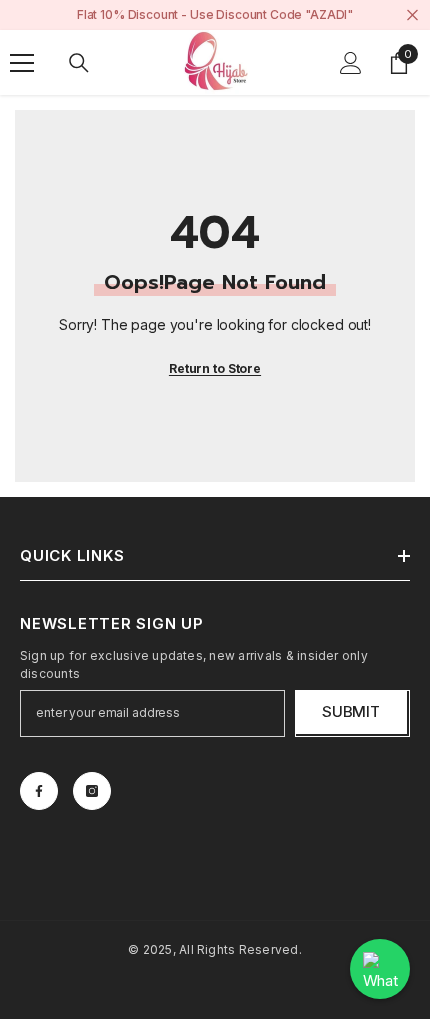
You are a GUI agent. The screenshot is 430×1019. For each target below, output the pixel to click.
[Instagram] (92, 791)
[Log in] (351, 63)
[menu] (22, 63)
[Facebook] (39, 791)
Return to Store (215, 368)
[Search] (79, 63)
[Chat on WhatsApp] (380, 969)
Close (412, 15)
